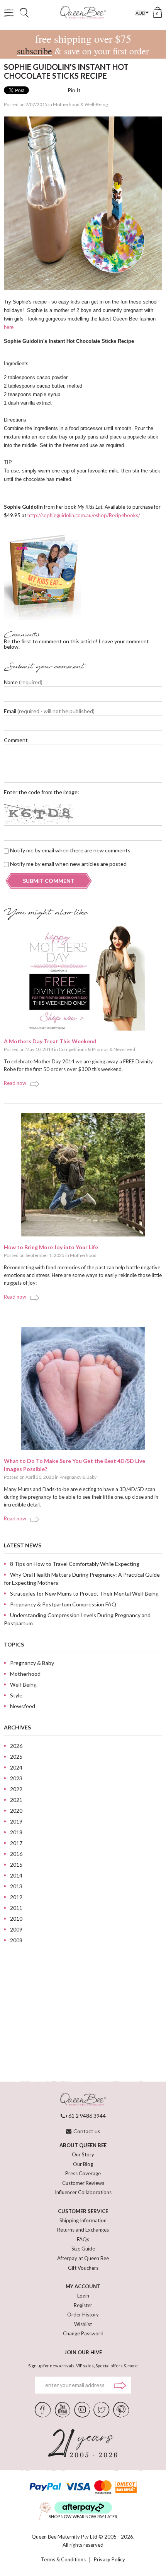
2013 (16, 1886)
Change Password (83, 2333)
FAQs (83, 2239)
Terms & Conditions (63, 2560)
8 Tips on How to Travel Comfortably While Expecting (75, 1564)
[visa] (78, 2487)
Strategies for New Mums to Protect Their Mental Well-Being (84, 1593)
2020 (16, 1811)
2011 (16, 1908)
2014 (16, 1875)
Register (83, 2305)
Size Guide (83, 2249)
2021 (16, 1800)
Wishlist (83, 2324)
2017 (16, 1843)
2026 (16, 1746)
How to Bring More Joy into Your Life (51, 1247)
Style (16, 1695)
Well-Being (96, 104)
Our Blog (83, 2164)
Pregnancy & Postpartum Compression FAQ (63, 1604)
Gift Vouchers (83, 2268)
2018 (16, 1832)
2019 (16, 1821)
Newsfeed (124, 1049)
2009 (16, 1929)
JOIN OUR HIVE (83, 2352)
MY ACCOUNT (83, 2286)
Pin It (74, 90)
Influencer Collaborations (83, 2192)
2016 (16, 1854)
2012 (16, 1897)
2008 (16, 1940)
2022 (16, 1789)
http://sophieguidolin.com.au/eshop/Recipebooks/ (84, 515)
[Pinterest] (121, 2409)
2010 (16, 1919)
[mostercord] (103, 2487)
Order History (83, 2315)
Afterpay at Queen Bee (83, 2258)
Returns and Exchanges (83, 2230)
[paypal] (45, 2487)
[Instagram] (82, 2409)
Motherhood (66, 104)
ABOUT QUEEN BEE (83, 2145)
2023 (16, 1778)
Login (83, 2296)
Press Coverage (83, 2173)
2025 (16, 1757)
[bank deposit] (126, 2487)
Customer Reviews (83, 2183)
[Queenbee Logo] (83, 2099)
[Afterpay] (83, 2508)
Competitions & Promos (84, 1049)
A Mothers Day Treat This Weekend (50, 1041)
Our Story (83, 2154)
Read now (15, 1083)
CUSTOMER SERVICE (83, 2211)
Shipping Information (83, 2220)
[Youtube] (63, 2409)
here (9, 327)
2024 (16, 1767)
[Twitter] (101, 2409)
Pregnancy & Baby (78, 1477)
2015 (16, 1865)
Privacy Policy (109, 2560)
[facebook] (43, 2409)
